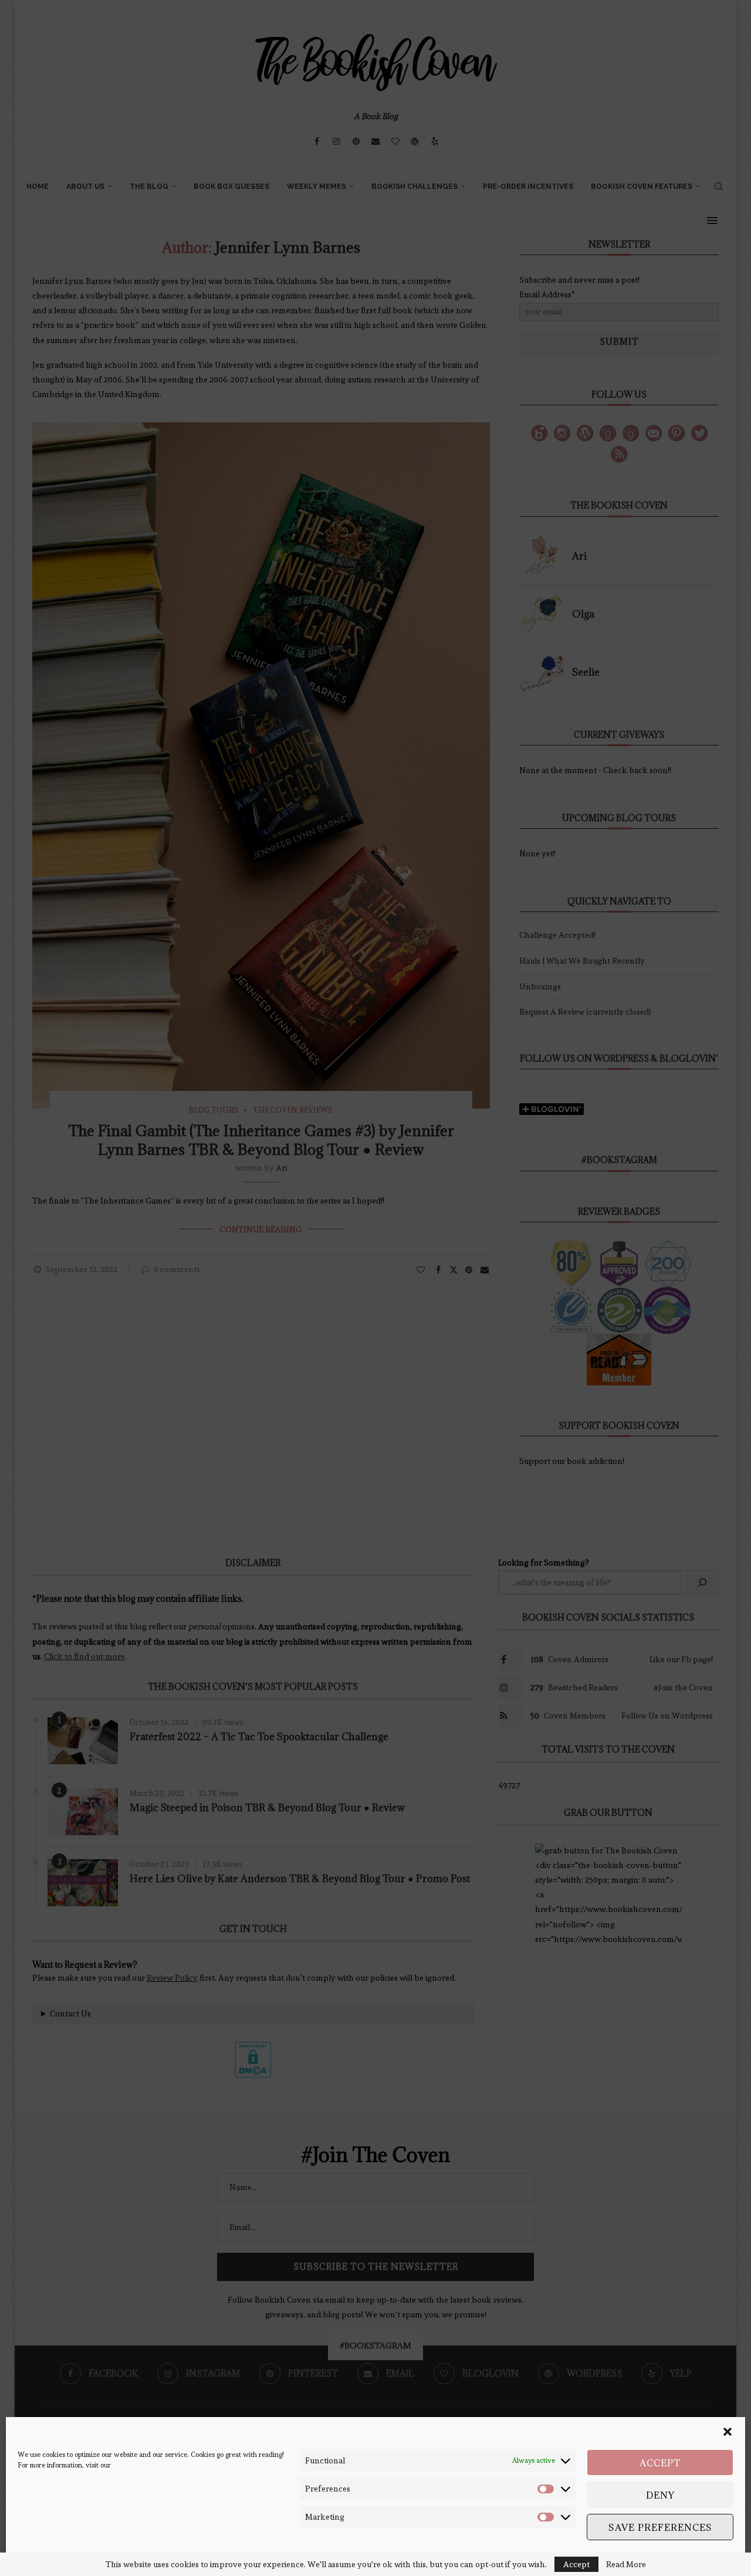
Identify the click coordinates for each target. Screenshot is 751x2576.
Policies (76, 2557)
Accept (660, 2463)
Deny (660, 2495)
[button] (728, 2432)
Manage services (696, 2557)
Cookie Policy (38, 2557)
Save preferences (660, 2527)
